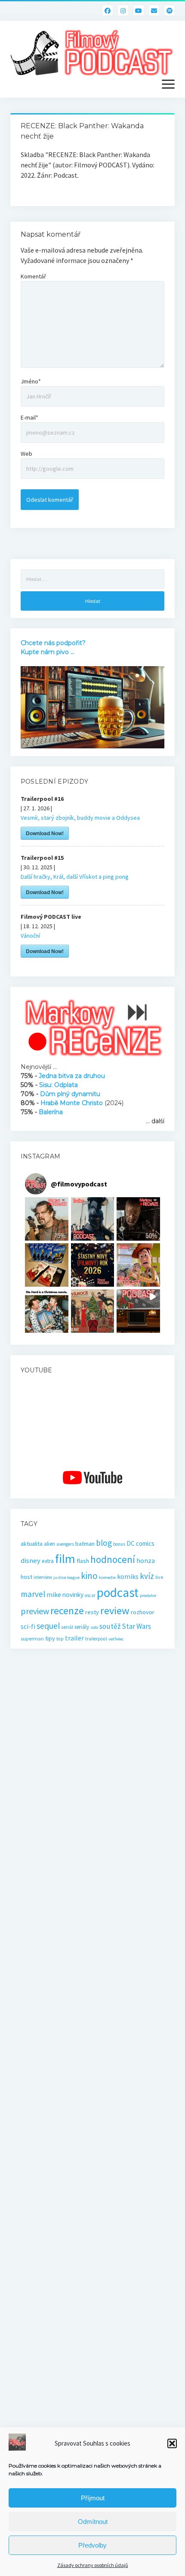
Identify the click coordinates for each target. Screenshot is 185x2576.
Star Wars (136, 1626)
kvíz (147, 1576)
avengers (65, 1544)
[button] (172, 2443)
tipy (50, 1638)
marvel (33, 1594)
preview (35, 1611)
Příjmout (93, 2498)
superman (32, 1639)
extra (48, 1561)
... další (155, 1121)
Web (26, 454)
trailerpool (96, 1639)
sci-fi (28, 1626)
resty (92, 1612)
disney (31, 1561)
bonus (119, 1544)
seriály (82, 1627)
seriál (67, 1627)
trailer (74, 1638)
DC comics (140, 1543)
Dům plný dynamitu (70, 1094)
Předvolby (92, 2545)
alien (49, 1544)
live (159, 1577)
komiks (128, 1577)
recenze (67, 1611)
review (115, 1611)
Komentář (33, 276)
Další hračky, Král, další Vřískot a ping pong (75, 877)
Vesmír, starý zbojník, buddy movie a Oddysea (80, 818)
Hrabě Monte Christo (72, 1103)
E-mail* (29, 417)
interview (43, 1577)
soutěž (110, 1626)
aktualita (32, 1544)
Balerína (51, 1112)
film (65, 1559)
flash (83, 1561)
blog (104, 1543)
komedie (107, 1577)
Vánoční (30, 936)
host (26, 1577)
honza (146, 1561)
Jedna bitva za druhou (72, 1076)
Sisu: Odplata (59, 1085)
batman (85, 1544)
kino (89, 1576)
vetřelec (116, 1639)
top (60, 1639)
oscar (90, 1595)
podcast (118, 1592)
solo (94, 1627)
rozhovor (143, 1612)
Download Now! (45, 833)
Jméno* (31, 381)
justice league (66, 1577)
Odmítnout (93, 2522)
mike (54, 1594)
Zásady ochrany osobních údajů (93, 2565)
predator (148, 1595)
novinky (73, 1595)
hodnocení (113, 1559)
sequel (48, 1626)
